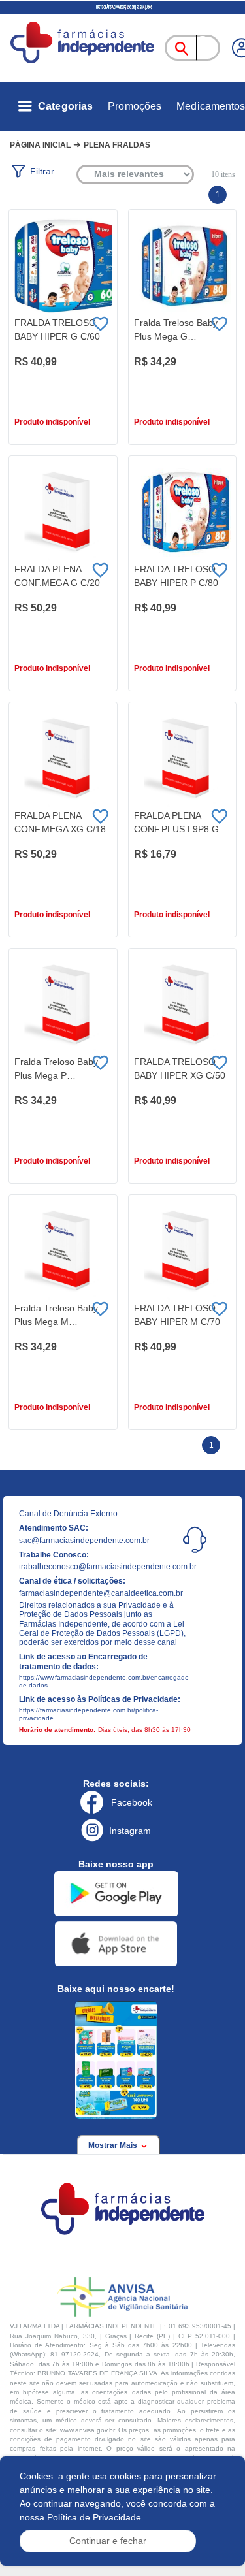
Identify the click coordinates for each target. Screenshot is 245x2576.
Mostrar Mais (114, 2145)
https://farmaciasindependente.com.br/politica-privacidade (89, 1714)
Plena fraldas (117, 145)
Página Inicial (40, 145)
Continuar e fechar (108, 2541)
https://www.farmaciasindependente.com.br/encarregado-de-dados (104, 1681)
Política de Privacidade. (95, 2517)
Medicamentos (211, 106)
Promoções (135, 106)
